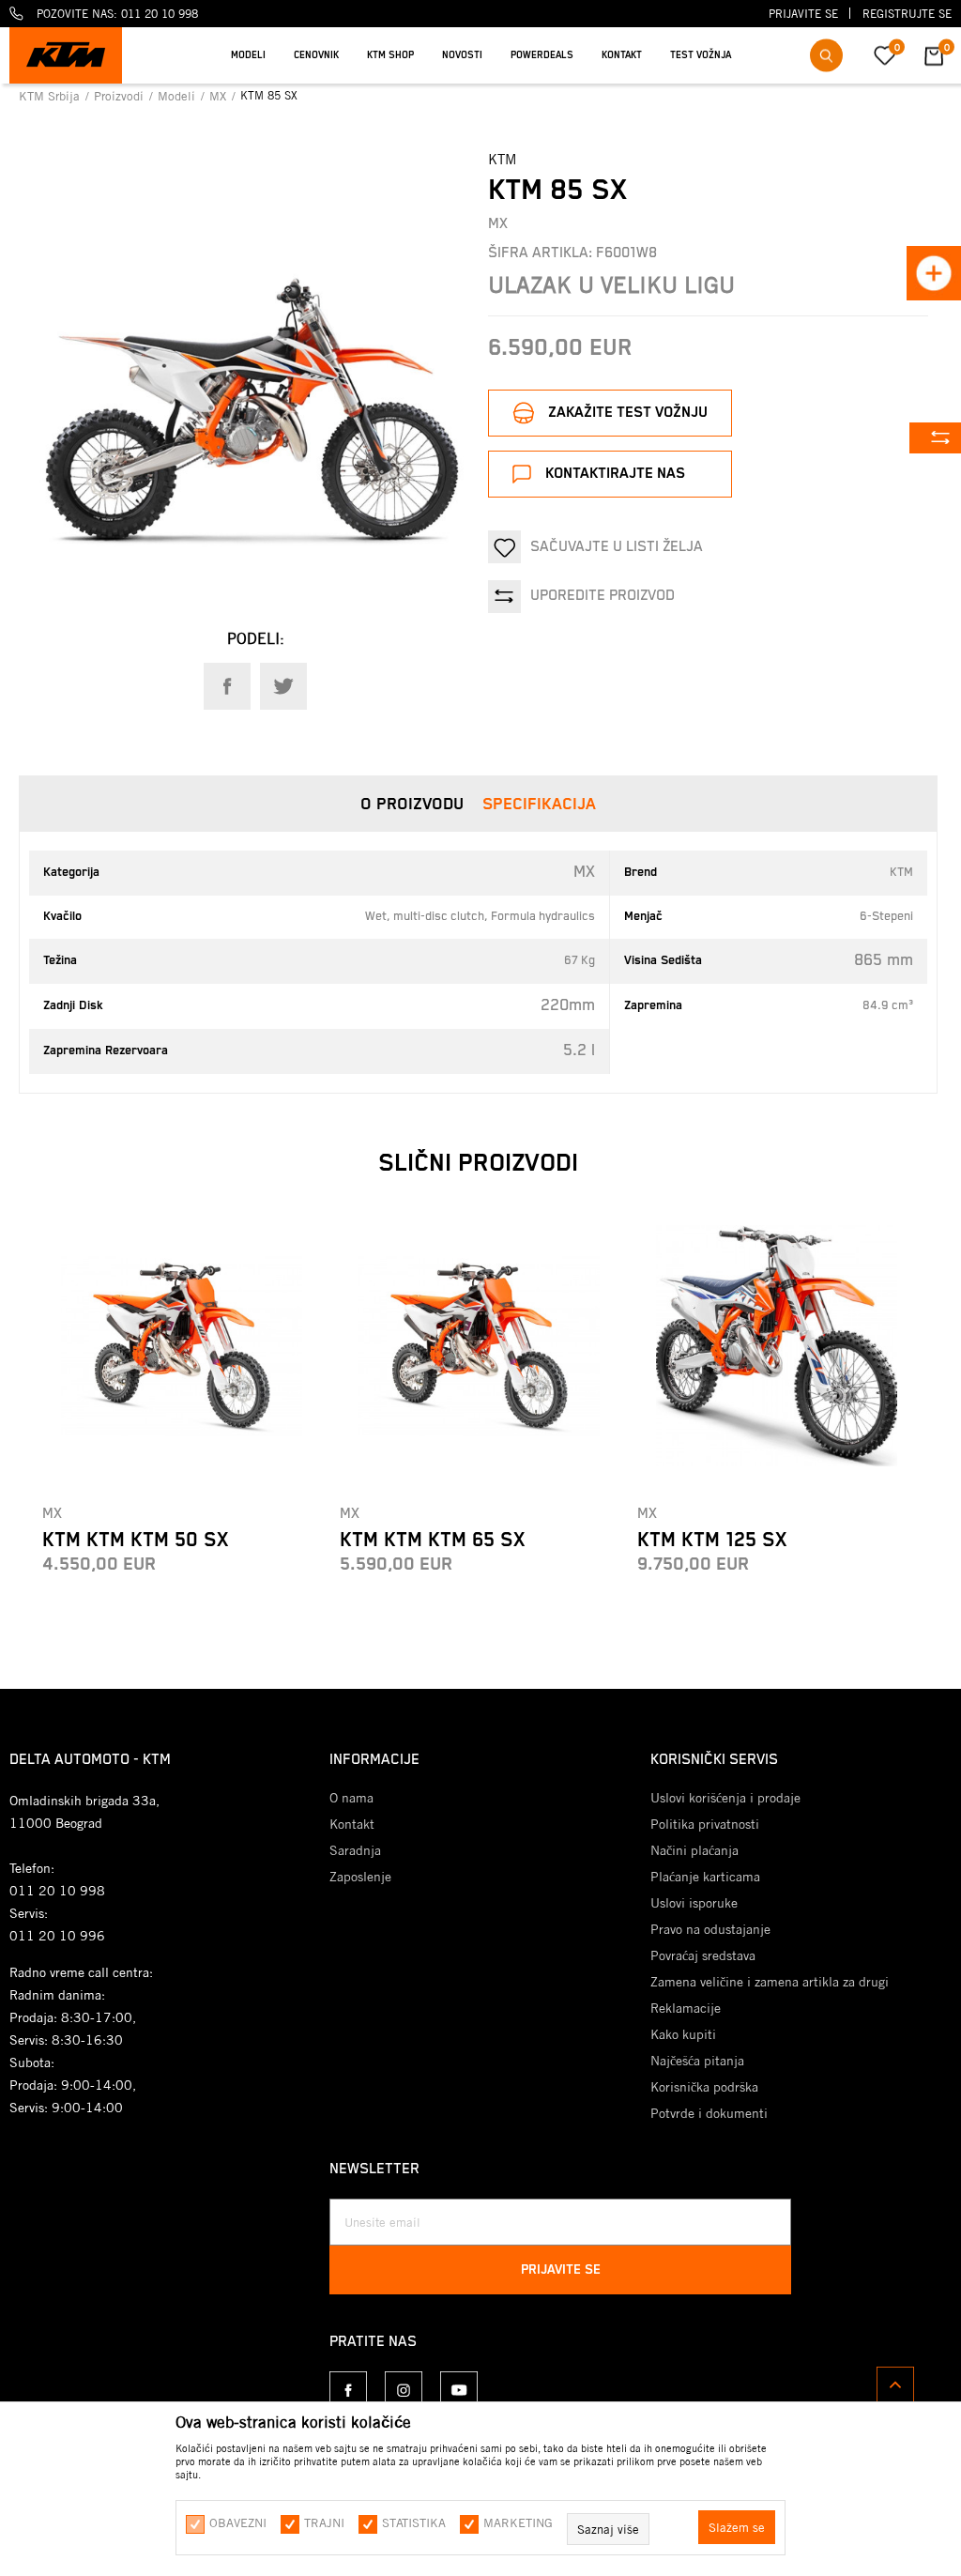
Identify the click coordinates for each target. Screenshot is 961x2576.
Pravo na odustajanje (710, 1929)
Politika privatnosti (705, 1824)
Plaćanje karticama (705, 1877)
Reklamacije (686, 2008)
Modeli (178, 96)
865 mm (884, 960)
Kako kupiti (683, 2034)
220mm (568, 1005)
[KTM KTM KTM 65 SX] (479, 1346)
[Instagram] (404, 2390)
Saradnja (355, 1850)
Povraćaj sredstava (703, 1955)
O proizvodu (412, 805)
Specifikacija (539, 805)
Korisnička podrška (704, 2087)
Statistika (414, 2522)
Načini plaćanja (694, 1850)
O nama (351, 1798)
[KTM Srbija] (66, 55)
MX (220, 96)
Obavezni (238, 2522)
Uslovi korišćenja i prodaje (725, 1798)
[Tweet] (283, 686)
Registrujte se (907, 14)
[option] (480, 41)
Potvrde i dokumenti (709, 2113)
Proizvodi (121, 96)
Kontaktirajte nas (615, 474)
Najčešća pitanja (697, 2061)
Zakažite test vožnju (628, 413)
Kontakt (352, 1824)
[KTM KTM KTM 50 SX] (182, 1346)
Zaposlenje (360, 1877)
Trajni (324, 2522)
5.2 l (579, 1050)
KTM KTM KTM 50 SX (135, 1541)
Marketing (518, 2522)
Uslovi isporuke (694, 1903)
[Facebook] (227, 686)
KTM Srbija (51, 96)
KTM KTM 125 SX (712, 1541)
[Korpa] (934, 64)
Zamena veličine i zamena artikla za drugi (770, 1982)
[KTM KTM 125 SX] (777, 1346)
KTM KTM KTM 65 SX (432, 1541)
